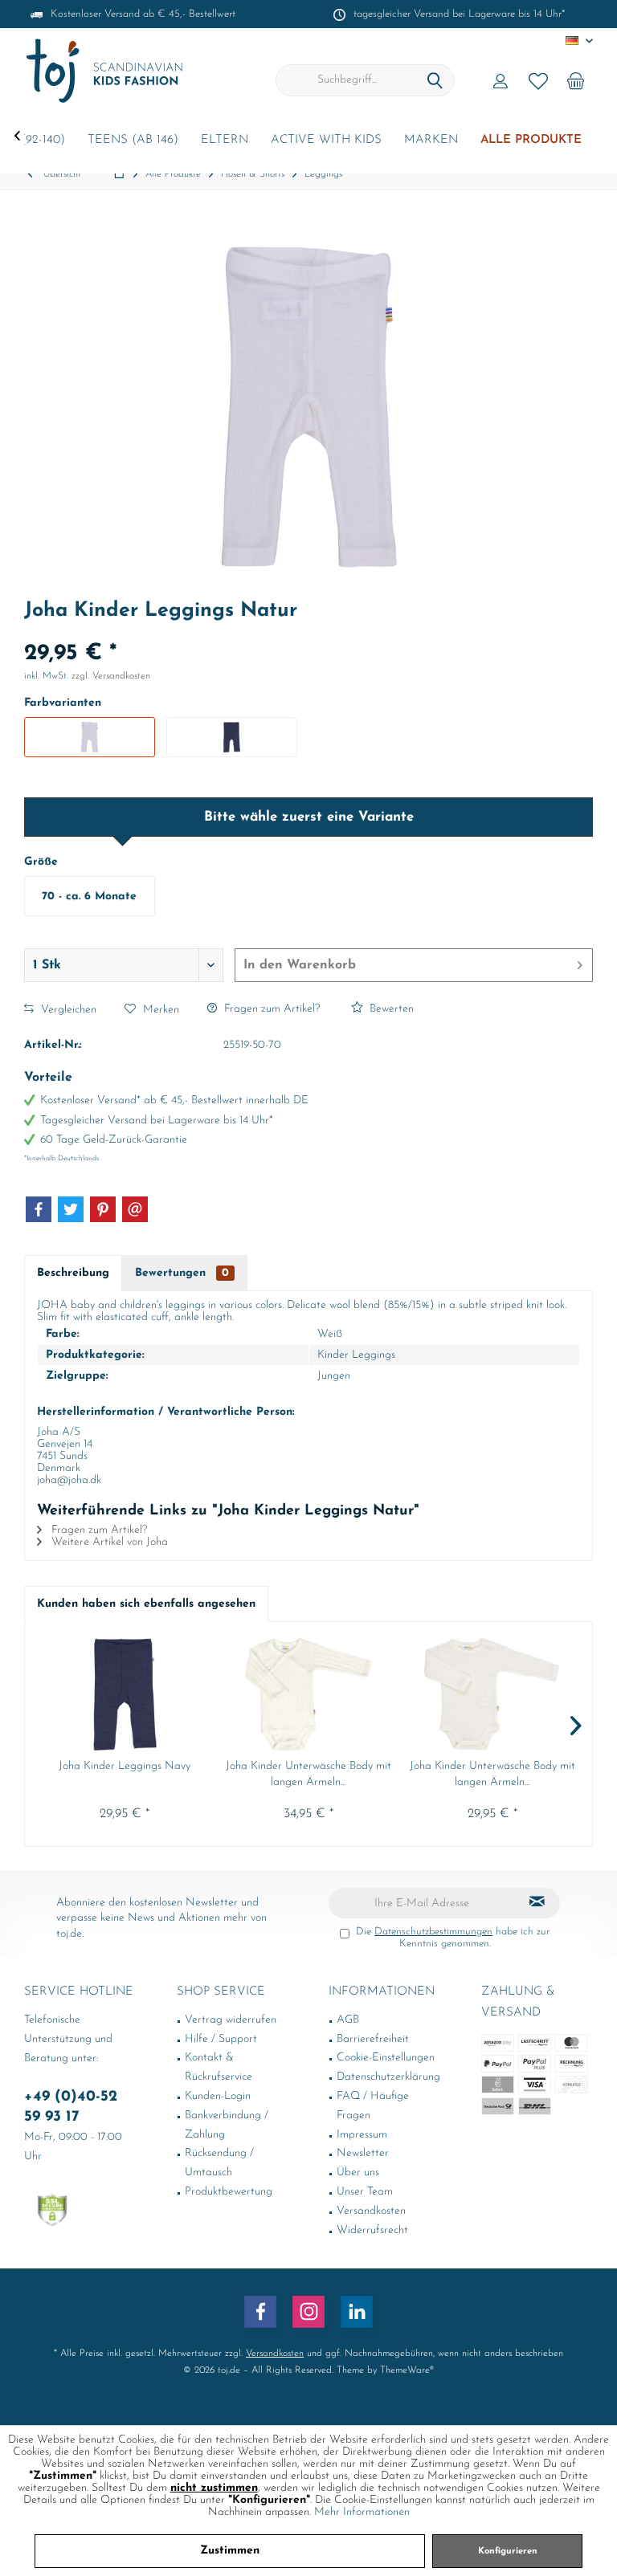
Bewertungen (182, 1273)
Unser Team (365, 2192)
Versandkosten (371, 2211)
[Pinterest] (103, 1209)
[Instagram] (308, 2312)
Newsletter (363, 2153)
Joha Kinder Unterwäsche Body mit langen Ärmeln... (308, 1774)
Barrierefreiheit (373, 2039)
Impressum (362, 2135)
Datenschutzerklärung (388, 2077)
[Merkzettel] (538, 80)
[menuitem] (576, 80)
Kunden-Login (218, 2096)
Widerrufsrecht (372, 2230)
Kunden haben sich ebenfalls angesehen (146, 1604)
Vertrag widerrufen (231, 2020)
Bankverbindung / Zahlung (227, 2125)
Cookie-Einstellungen (386, 2058)
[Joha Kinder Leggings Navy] (125, 1694)
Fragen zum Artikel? (270, 1009)
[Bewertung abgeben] (308, 632)
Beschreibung (73, 1273)
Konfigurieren (508, 2552)
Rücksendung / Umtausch (219, 2163)
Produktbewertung (229, 2192)
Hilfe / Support (221, 2039)
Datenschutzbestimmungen (433, 1932)
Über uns (358, 2172)
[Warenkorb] (576, 80)
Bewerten (390, 1009)
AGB (348, 2020)
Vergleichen (67, 1010)
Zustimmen (230, 2551)
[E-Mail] (135, 1209)
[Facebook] (39, 1209)
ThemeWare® (407, 2370)
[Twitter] (71, 1209)
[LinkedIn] (357, 2312)
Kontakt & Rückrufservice (219, 2067)
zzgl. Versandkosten (111, 676)
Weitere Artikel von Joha (108, 1542)
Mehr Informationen (362, 2512)
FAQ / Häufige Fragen (373, 2106)
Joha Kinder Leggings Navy (125, 1766)
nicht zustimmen (214, 2488)
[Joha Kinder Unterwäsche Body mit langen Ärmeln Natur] (309, 1694)
